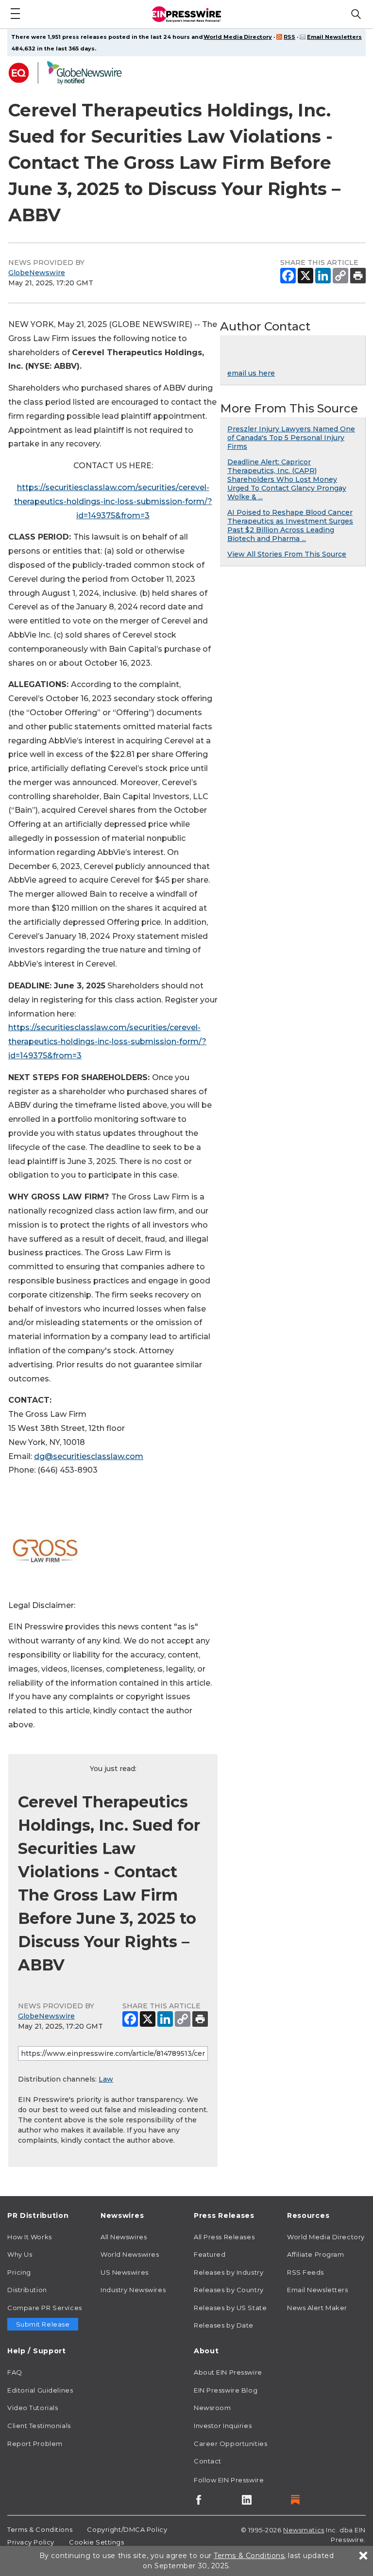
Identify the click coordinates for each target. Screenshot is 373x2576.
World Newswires (130, 2254)
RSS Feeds (305, 2272)
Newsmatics (304, 2530)
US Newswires (125, 2272)
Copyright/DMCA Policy (127, 2529)
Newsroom (212, 2408)
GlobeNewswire (37, 273)
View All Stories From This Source (287, 554)
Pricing (19, 2272)
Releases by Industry (229, 2272)
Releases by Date (224, 2325)
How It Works (30, 2237)
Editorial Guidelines (40, 2390)
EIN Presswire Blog (226, 2390)
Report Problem (35, 2444)
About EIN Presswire (228, 2372)
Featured (210, 2254)
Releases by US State (230, 2308)
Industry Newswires (133, 2290)
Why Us (20, 2254)
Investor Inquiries (223, 2426)
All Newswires (124, 2237)
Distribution (27, 2290)
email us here (251, 373)
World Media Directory (238, 37)
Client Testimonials (39, 2426)
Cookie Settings (96, 2542)
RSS (289, 37)
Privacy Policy (31, 2542)
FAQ (15, 2372)
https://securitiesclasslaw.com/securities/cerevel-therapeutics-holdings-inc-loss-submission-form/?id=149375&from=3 (113, 501)
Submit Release (43, 2324)
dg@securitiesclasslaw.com (89, 1456)
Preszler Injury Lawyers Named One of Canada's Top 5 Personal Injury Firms (291, 438)
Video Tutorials (33, 2408)
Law (106, 2079)
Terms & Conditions (40, 2529)
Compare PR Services (45, 2308)
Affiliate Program (316, 2254)
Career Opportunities (230, 2444)
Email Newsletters (334, 37)
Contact (208, 2461)
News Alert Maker (317, 2308)
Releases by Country (229, 2290)
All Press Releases (224, 2237)
